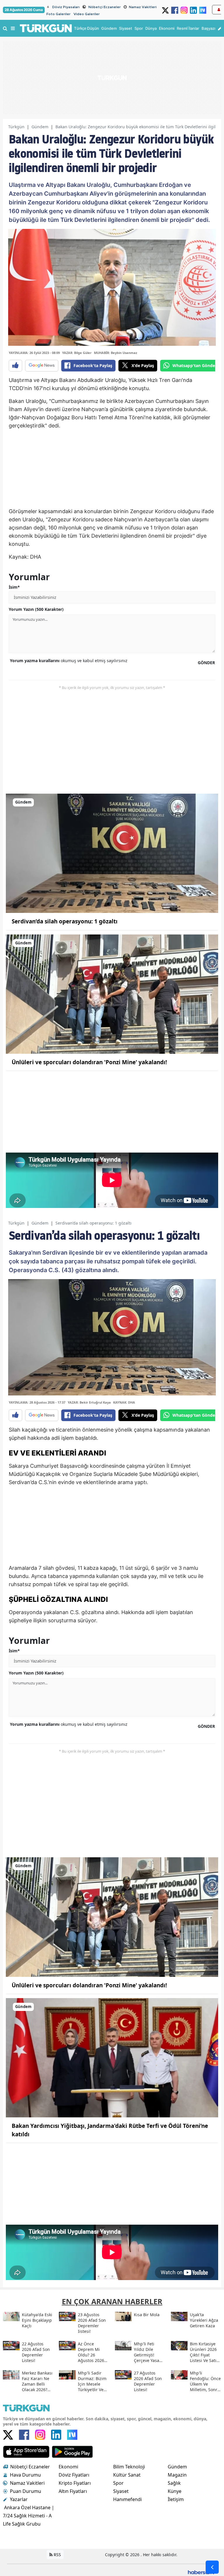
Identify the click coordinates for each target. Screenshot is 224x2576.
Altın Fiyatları (73, 2491)
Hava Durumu (25, 2475)
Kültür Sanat (127, 2475)
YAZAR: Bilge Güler (77, 353)
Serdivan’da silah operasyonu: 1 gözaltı (65, 921)
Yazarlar (19, 2499)
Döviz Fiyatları (74, 2475)
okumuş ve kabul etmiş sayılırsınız (69, 661)
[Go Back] (212, 2567)
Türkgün (16, 127)
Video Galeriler (87, 14)
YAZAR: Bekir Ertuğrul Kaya (89, 1402)
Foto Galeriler (58, 14)
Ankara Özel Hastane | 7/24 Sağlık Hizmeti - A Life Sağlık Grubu (29, 2516)
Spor (118, 2483)
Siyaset (121, 2491)
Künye (175, 2491)
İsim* (14, 587)
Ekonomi (68, 2467)
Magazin (177, 2475)
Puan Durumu (26, 2491)
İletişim (176, 2499)
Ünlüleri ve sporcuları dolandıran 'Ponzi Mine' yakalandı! (89, 1062)
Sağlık (174, 2483)
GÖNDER (206, 663)
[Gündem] (112, 853)
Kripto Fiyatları (75, 2483)
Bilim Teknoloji (129, 2467)
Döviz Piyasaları (66, 7)
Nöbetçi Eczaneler (105, 7)
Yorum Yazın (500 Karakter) (36, 609)
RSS (57, 2555)
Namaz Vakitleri (143, 7)
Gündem (40, 127)
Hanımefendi (127, 2499)
